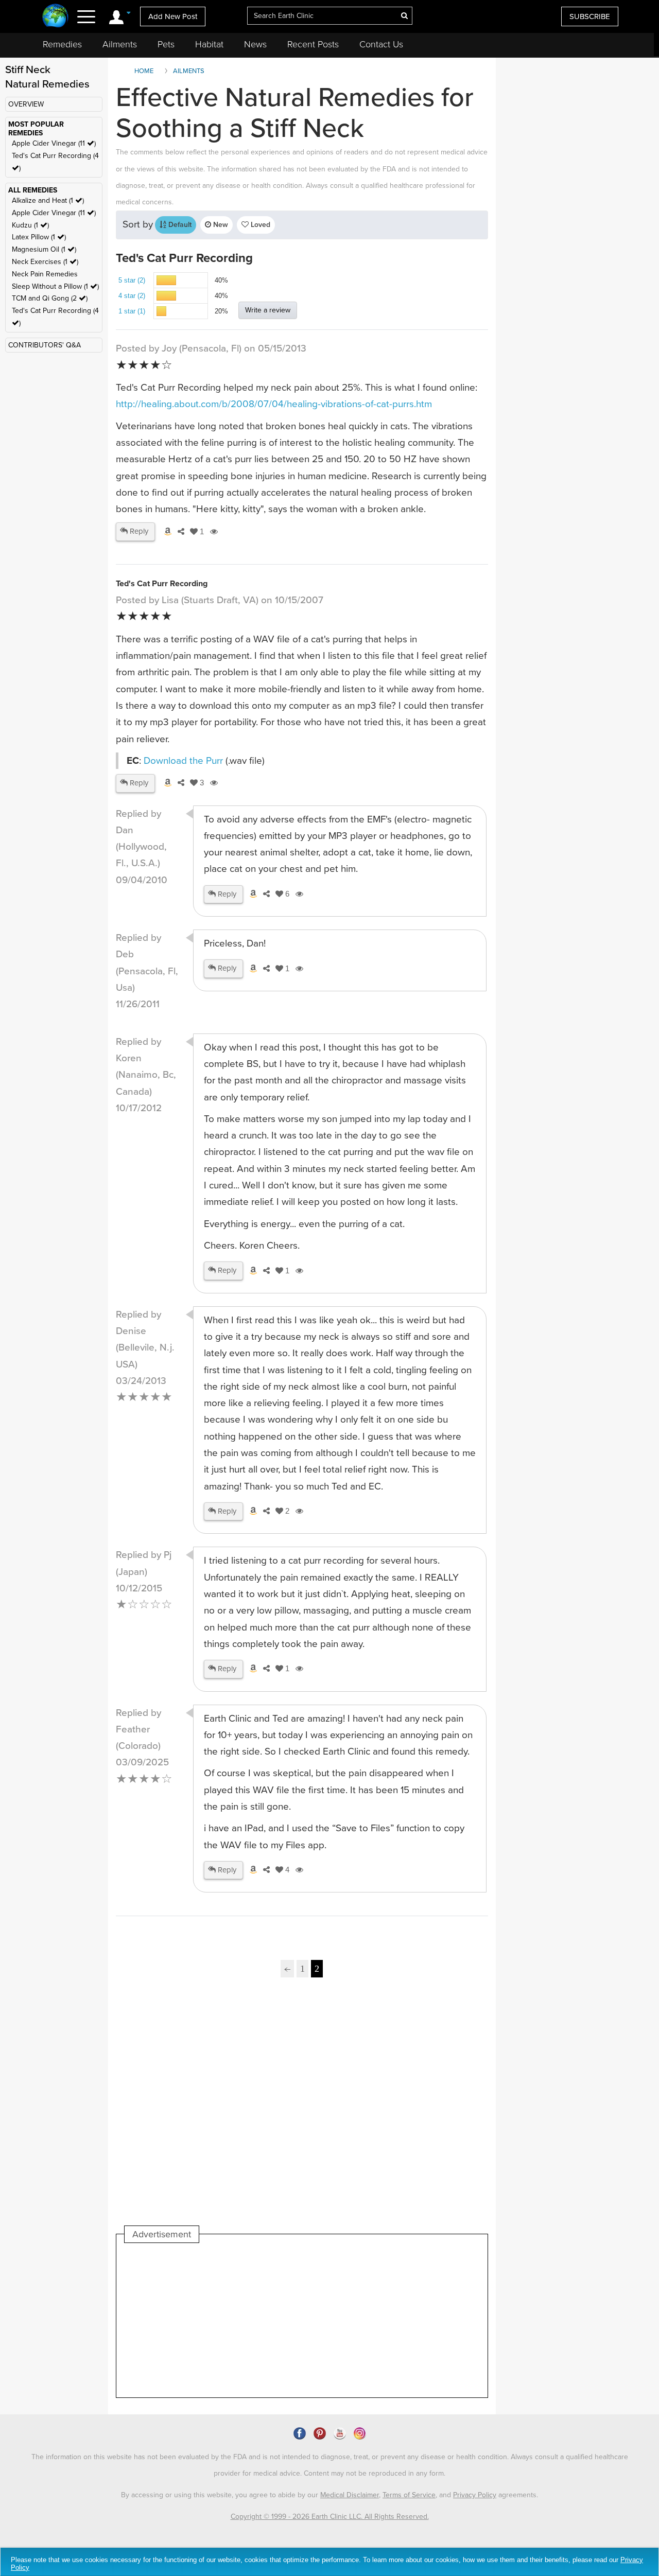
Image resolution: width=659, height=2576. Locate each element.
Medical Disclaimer (350, 2495)
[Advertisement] (302, 2114)
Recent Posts (313, 44)
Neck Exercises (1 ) (45, 262)
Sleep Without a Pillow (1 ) (55, 286)
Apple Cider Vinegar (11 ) (54, 143)
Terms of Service (409, 2495)
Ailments (120, 44)
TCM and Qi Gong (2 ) (50, 298)
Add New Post (173, 16)
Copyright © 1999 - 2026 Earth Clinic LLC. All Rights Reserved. (330, 2517)
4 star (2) (132, 296)
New (220, 225)
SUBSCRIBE (590, 16)
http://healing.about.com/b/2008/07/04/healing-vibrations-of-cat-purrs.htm (274, 404)
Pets (166, 44)
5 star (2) (132, 280)
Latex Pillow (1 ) (39, 237)
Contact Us (381, 44)
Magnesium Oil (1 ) (44, 249)
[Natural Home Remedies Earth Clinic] (55, 17)
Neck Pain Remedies (45, 274)
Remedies (62, 44)
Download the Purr (183, 761)
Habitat (209, 44)
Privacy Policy (475, 2495)
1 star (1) (132, 311)
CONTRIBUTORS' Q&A (45, 345)
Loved (259, 225)
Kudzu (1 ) (30, 225)
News (255, 44)
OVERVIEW (26, 104)
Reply (138, 531)
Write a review (268, 310)
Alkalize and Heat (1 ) (48, 200)
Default (179, 225)
